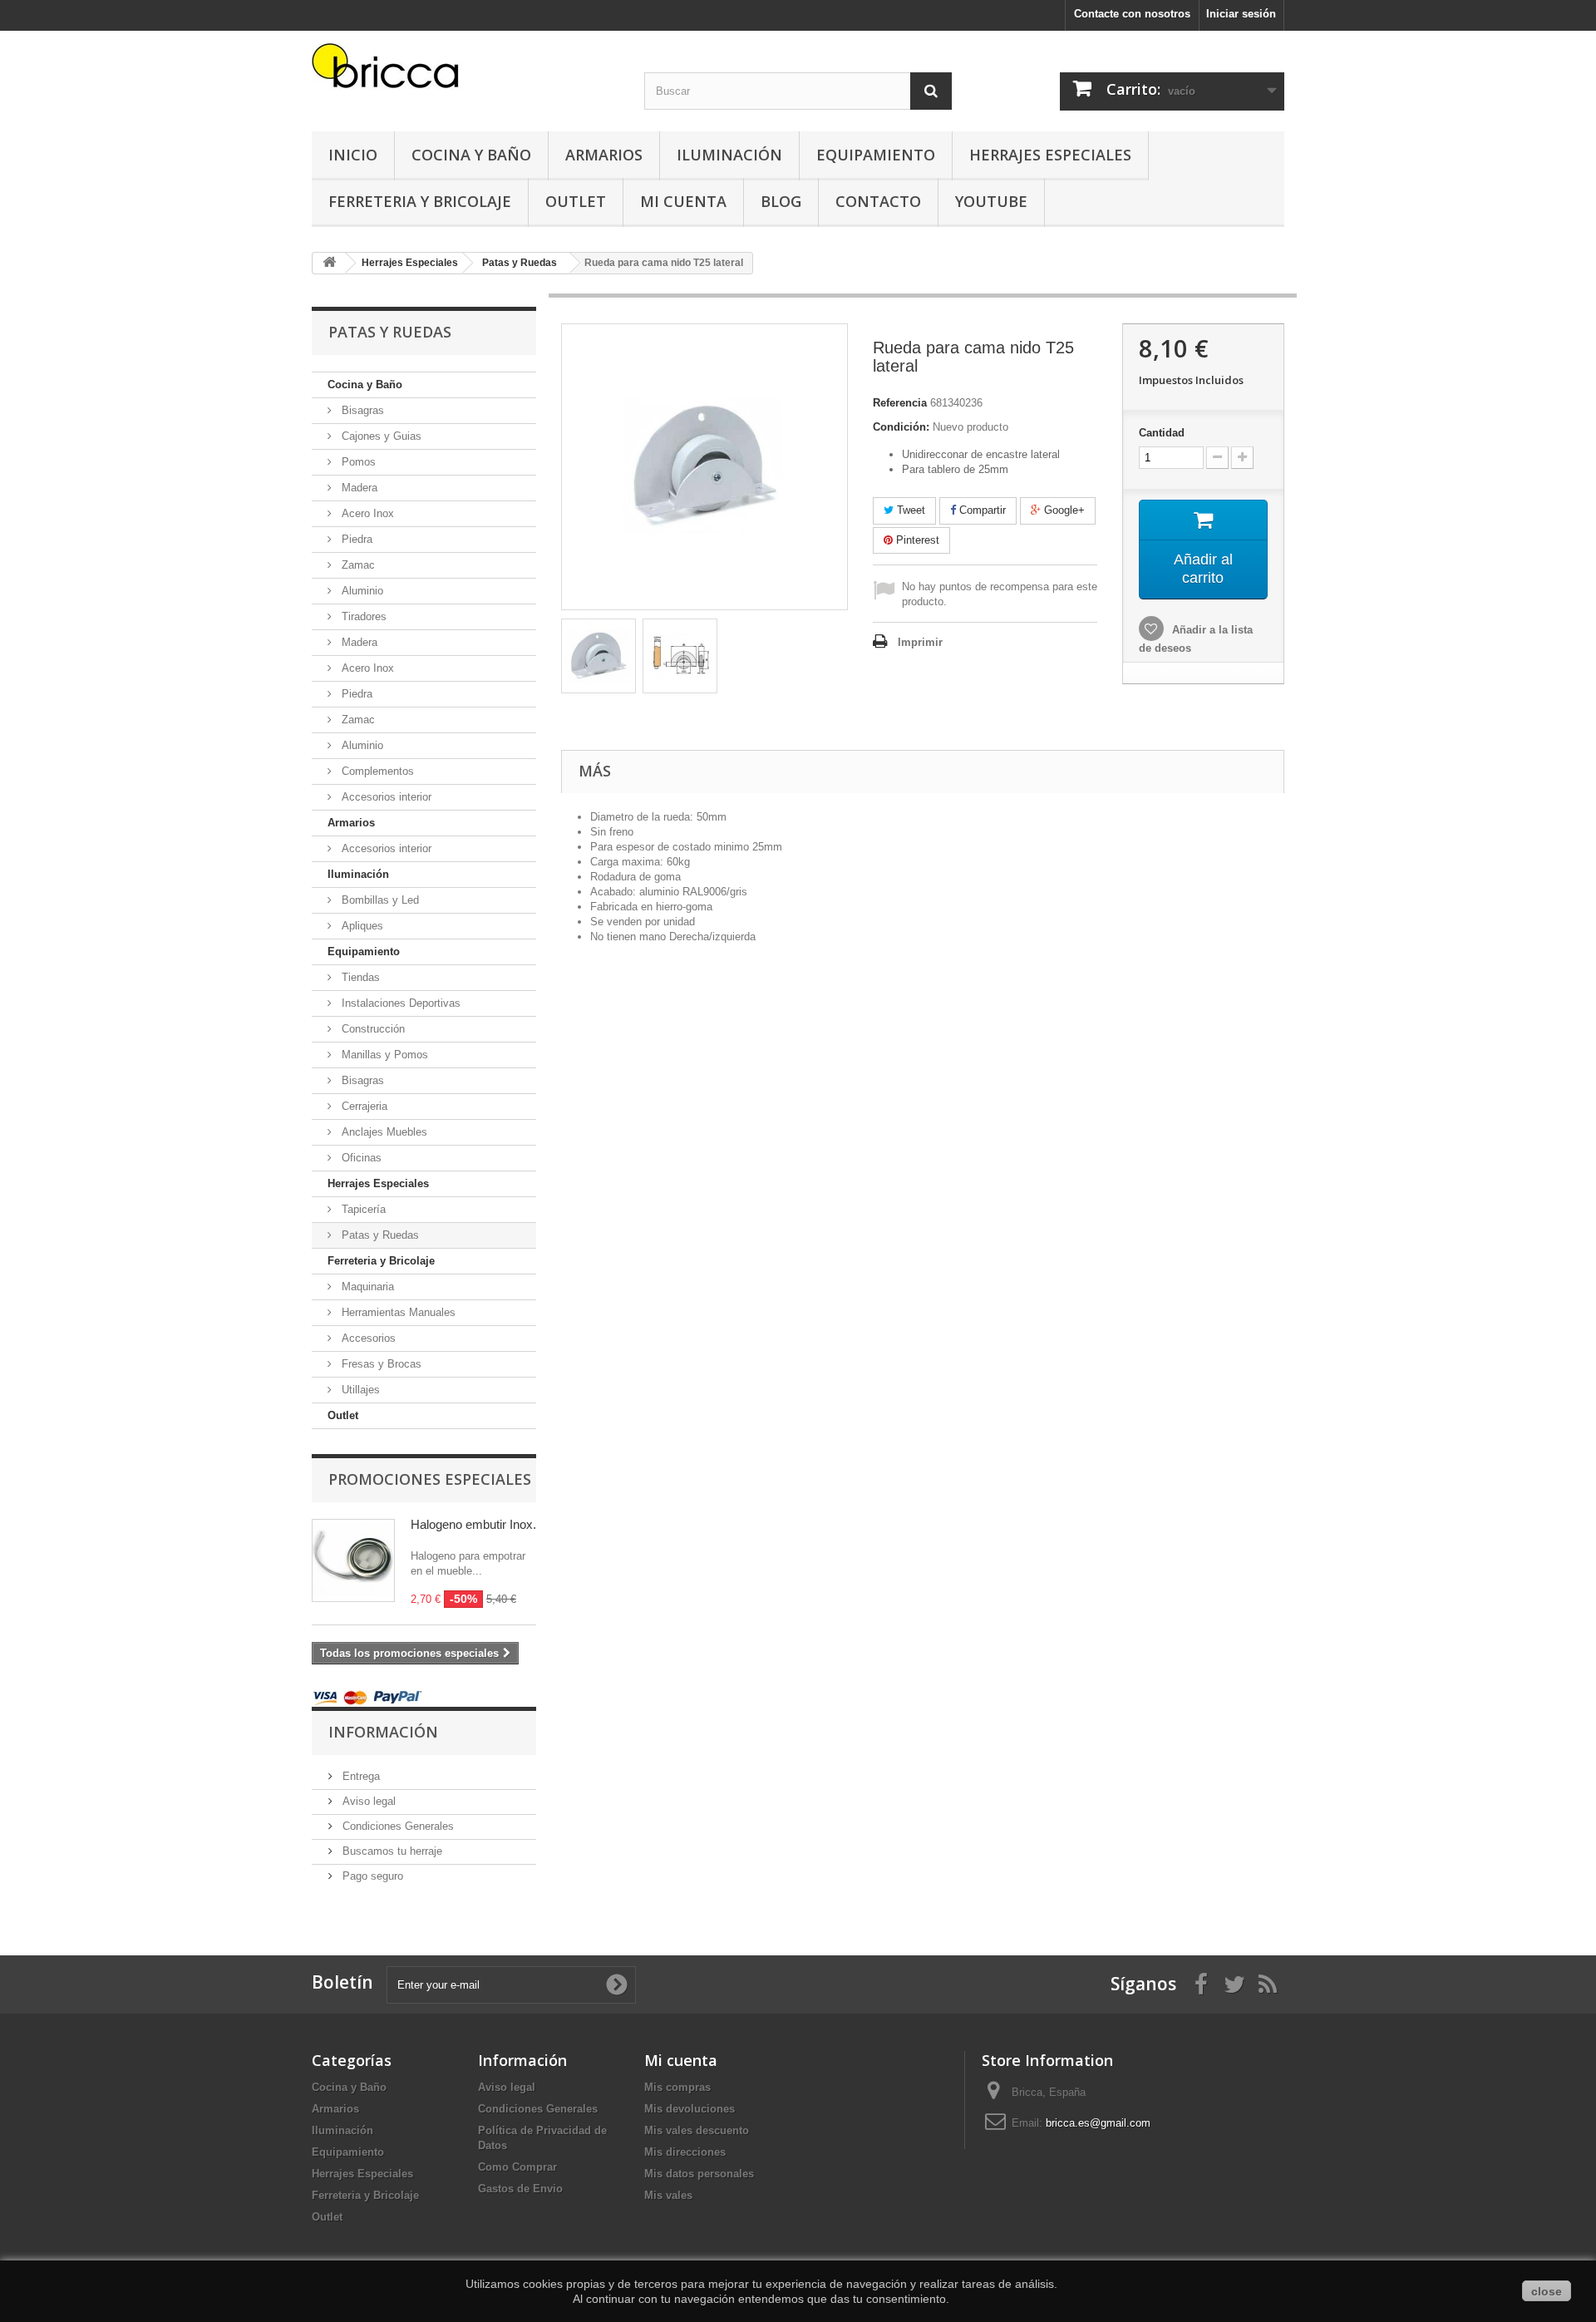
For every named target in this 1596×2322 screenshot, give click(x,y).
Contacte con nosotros (1132, 14)
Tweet (909, 510)
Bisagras (361, 410)
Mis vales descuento (697, 2130)
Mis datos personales (699, 2174)
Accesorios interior (385, 797)
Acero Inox (366, 513)
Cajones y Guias (380, 436)
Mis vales (668, 2195)
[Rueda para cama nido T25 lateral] (598, 656)
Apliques (361, 926)
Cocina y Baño (471, 155)
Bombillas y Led (379, 900)
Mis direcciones (685, 2152)
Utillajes (359, 1390)
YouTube (991, 201)
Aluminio (361, 591)
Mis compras (677, 2087)
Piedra (355, 539)
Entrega (360, 1776)
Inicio (353, 155)
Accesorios (367, 1338)
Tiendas (359, 977)
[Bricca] (465, 70)
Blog (781, 201)
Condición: (901, 427)
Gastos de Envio (520, 2189)
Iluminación (729, 155)
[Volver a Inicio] (329, 263)
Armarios (604, 155)
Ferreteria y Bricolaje (420, 201)
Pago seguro (371, 1876)
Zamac (357, 565)
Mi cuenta (681, 2060)
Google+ (1063, 510)
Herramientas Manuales (397, 1312)
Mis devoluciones (690, 2109)
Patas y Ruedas (379, 1235)
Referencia (900, 403)
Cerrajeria (363, 1106)
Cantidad (1162, 433)
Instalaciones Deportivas (399, 1003)
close (1547, 2291)
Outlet (576, 201)
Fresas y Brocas (380, 1364)
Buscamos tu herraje (391, 1851)
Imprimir (920, 642)
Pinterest (916, 540)
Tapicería (362, 1209)
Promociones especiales (430, 1479)
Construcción (372, 1029)
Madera (358, 488)
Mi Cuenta (683, 201)
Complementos (376, 771)
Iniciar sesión (1241, 14)
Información (383, 1732)
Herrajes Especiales (1050, 155)
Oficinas (360, 1158)
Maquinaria (366, 1287)
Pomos (357, 462)
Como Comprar (517, 2167)
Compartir (981, 510)
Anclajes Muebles (383, 1132)
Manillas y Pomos (383, 1055)
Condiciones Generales (397, 1826)
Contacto (878, 201)
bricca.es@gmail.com (1098, 2123)
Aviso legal (367, 1801)
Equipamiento (876, 155)
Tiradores (362, 616)
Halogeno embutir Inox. (473, 1524)
